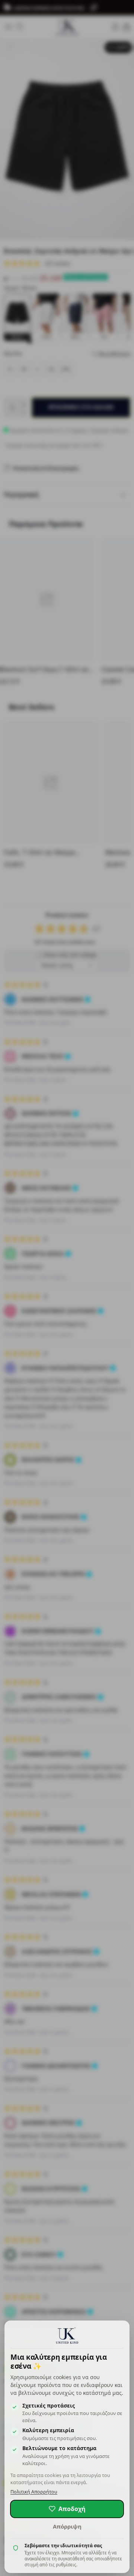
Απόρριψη (67, 2526)
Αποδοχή (72, 2509)
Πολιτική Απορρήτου (34, 2492)
